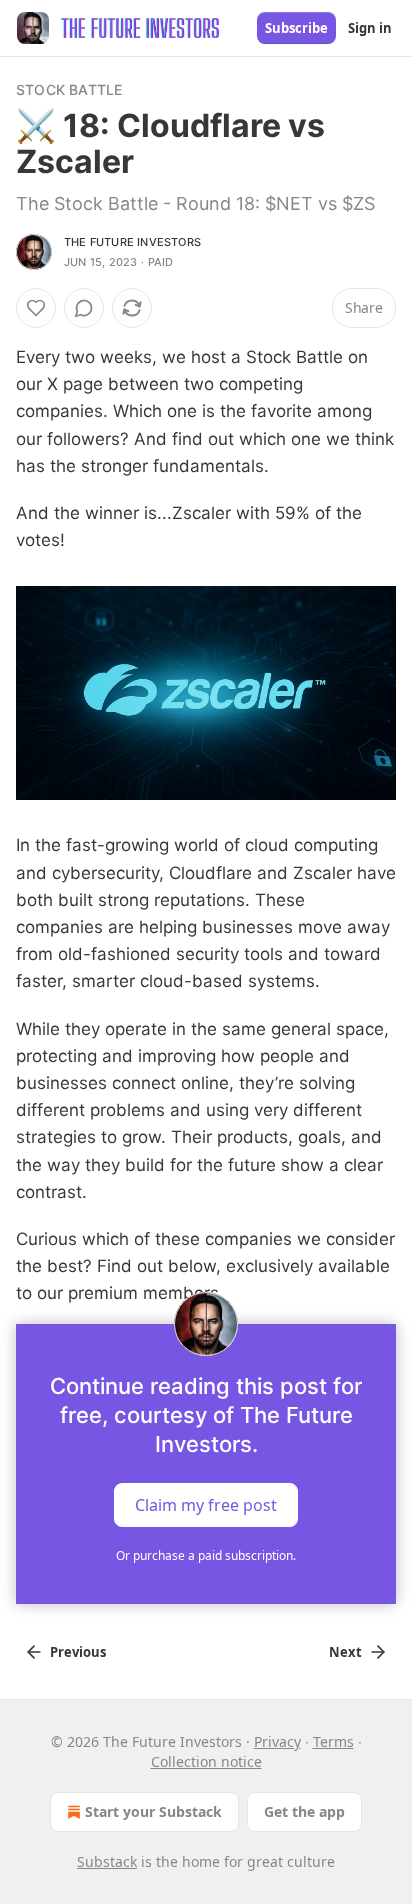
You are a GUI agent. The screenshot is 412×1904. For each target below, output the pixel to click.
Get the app (304, 1811)
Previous (78, 1652)
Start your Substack (153, 1811)
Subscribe (296, 28)
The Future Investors (132, 242)
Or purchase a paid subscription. (206, 1555)
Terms (333, 1741)
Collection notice (206, 1761)
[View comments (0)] (84, 308)
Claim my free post (206, 1504)
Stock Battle (69, 89)
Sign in (370, 28)
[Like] (36, 308)
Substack (107, 1861)
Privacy (277, 1741)
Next (345, 1652)
